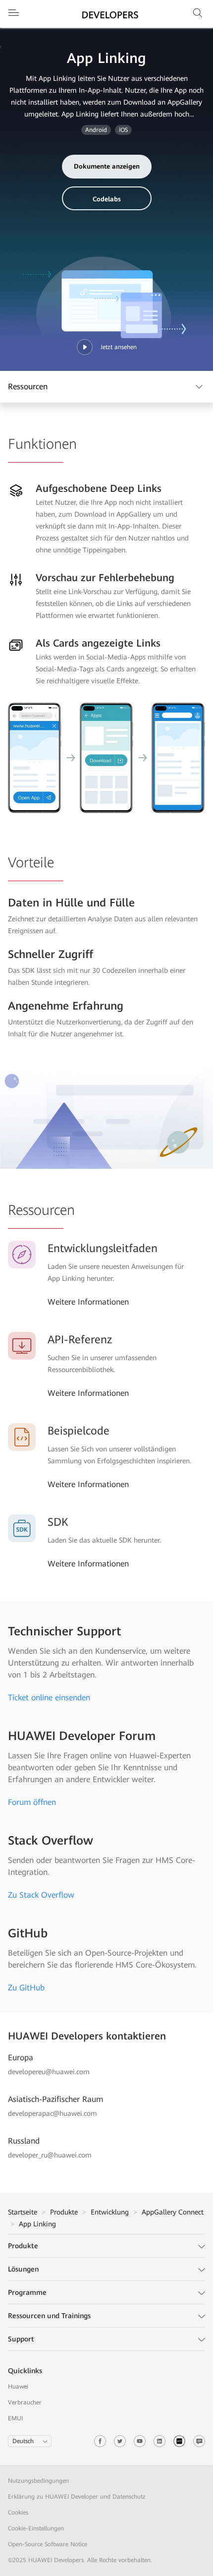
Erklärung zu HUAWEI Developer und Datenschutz (77, 2497)
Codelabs (107, 199)
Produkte (64, 2212)
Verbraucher (25, 2402)
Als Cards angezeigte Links (98, 643)
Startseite (23, 2212)
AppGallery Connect (173, 2212)
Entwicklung (110, 2212)
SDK (58, 1522)
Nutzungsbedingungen (39, 2481)
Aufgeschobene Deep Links (99, 488)
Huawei (18, 2387)
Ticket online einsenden (49, 1698)
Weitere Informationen (88, 1302)
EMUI (15, 2418)
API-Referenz (80, 1340)
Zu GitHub (26, 1988)
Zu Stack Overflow (41, 1895)
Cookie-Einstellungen (36, 2528)
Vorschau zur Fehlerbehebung (105, 578)
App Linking (37, 2224)
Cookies (18, 2513)
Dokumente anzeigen (107, 166)
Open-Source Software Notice (48, 2544)
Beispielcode (79, 1431)
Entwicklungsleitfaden (103, 1248)
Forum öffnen (32, 1802)
